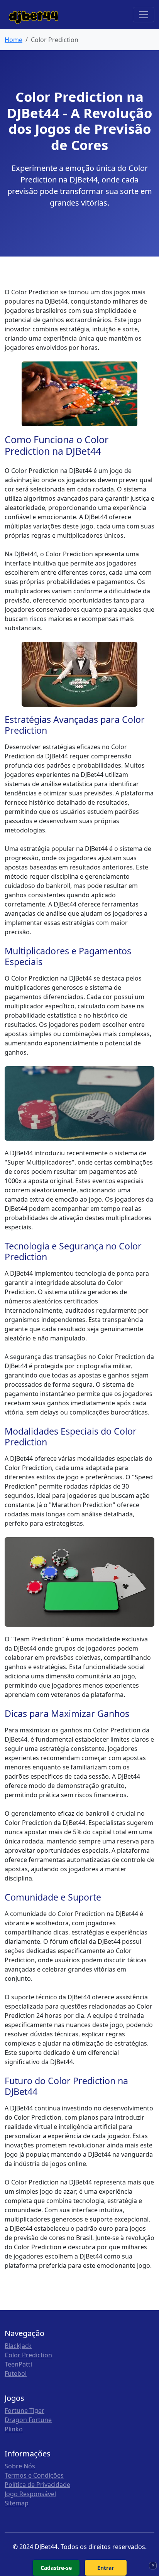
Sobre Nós (20, 2466)
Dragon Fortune (28, 2420)
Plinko (14, 2429)
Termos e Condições (34, 2475)
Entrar (106, 2568)
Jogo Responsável (30, 2494)
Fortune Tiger (25, 2411)
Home (14, 40)
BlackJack (18, 2346)
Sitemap (17, 2503)
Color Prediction (28, 2355)
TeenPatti (18, 2364)
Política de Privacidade (37, 2485)
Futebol (16, 2373)
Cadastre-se (56, 2568)
